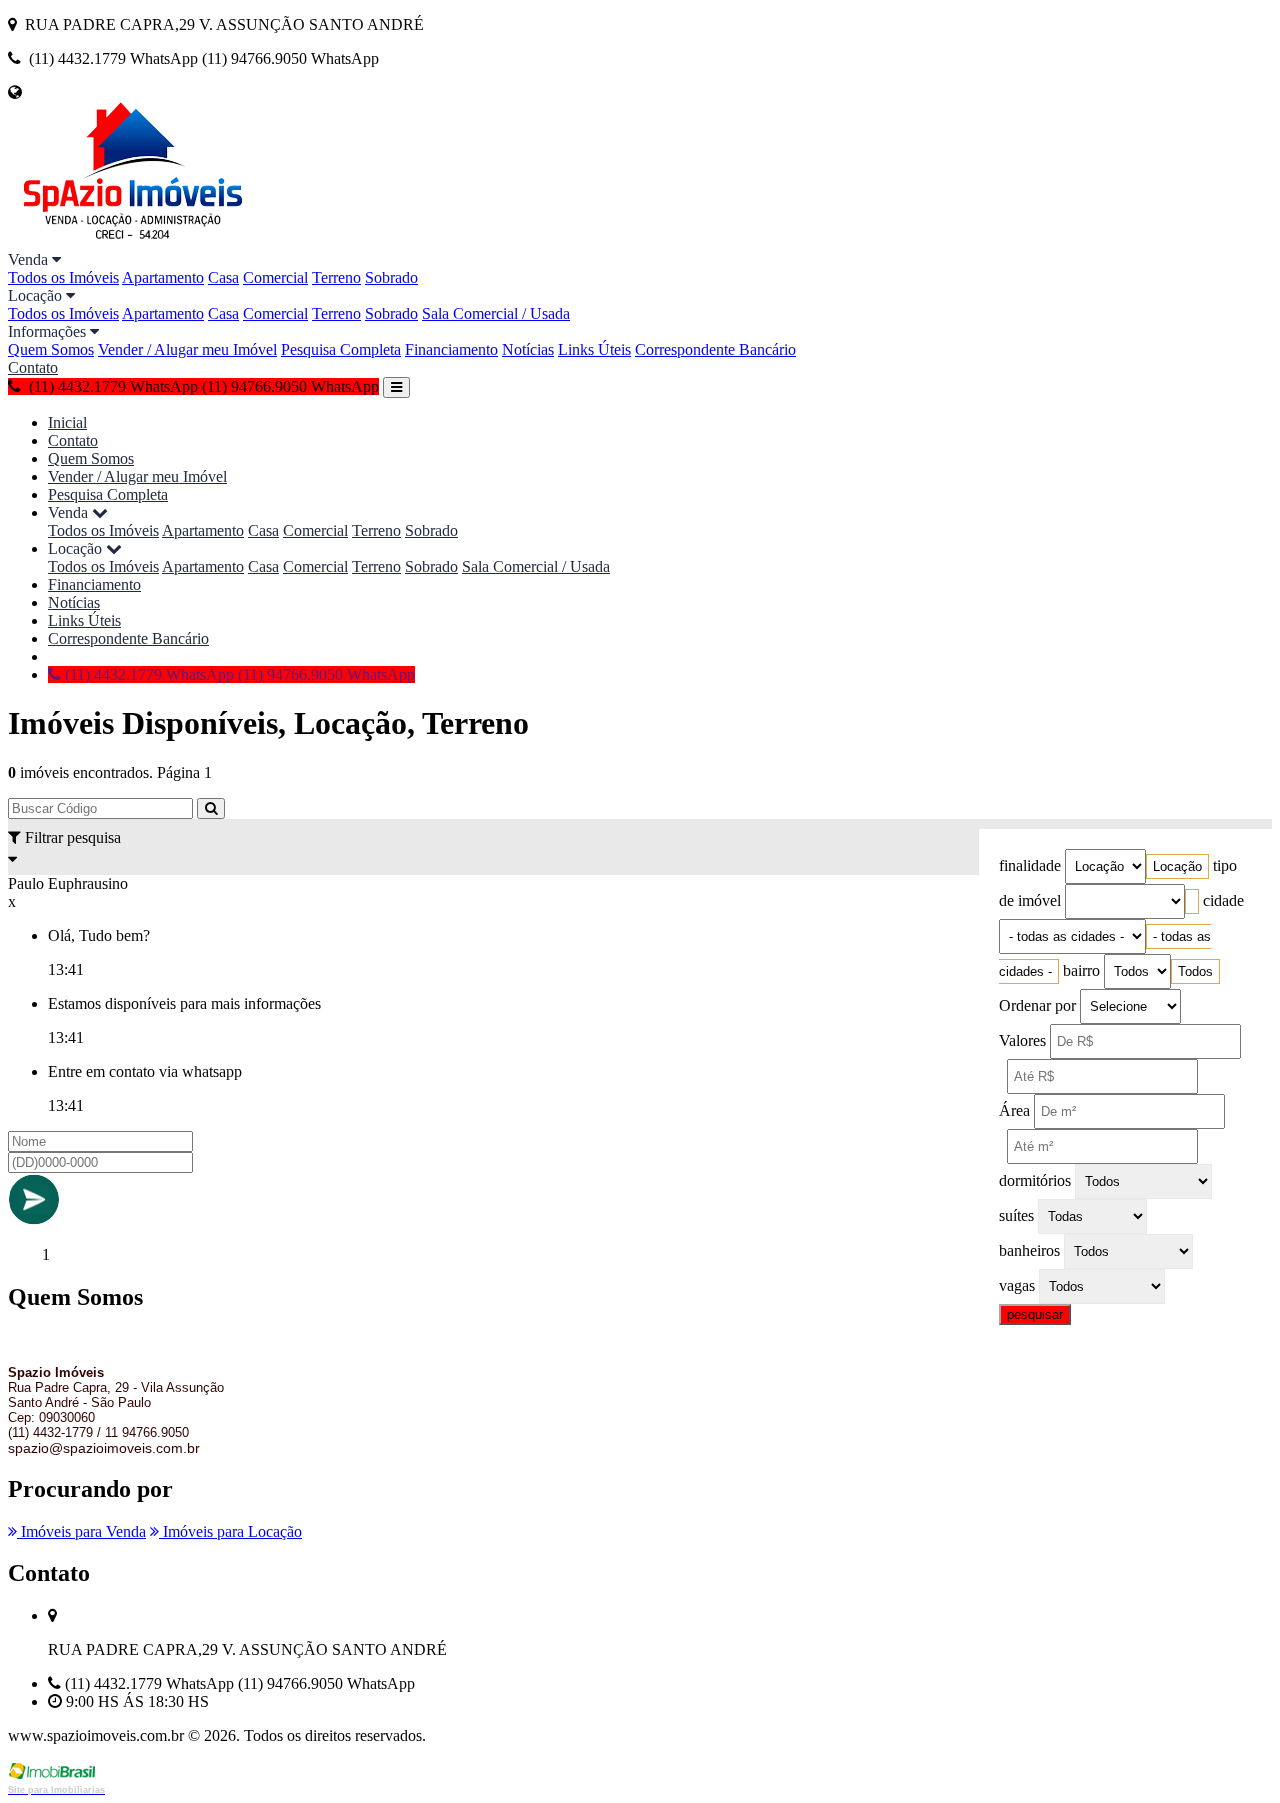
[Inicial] (133, 241)
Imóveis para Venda (81, 1531)
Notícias (528, 349)
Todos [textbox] (1195, 971)
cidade (1223, 900)
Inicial (67, 422)
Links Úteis (594, 349)
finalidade (1030, 865)
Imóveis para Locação (230, 1531)
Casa (223, 277)
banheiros (1029, 1250)
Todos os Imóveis (63, 277)
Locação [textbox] (1177, 866)
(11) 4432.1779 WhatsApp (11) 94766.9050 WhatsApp (238, 674)
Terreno (336, 277)
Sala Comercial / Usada (496, 313)
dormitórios (1035, 1180)
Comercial (275, 277)
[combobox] (1177, 866)
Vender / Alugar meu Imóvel (187, 349)
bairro (1081, 970)
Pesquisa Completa (341, 349)
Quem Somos (51, 349)
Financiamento (451, 349)
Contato (33, 367)
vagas (1017, 1285)
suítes (1016, 1215)
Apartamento (163, 277)
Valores (1022, 1040)
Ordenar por (1037, 1005)
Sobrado (391, 277)
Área (1014, 1110)
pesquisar (1035, 1314)
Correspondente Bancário (715, 349)
